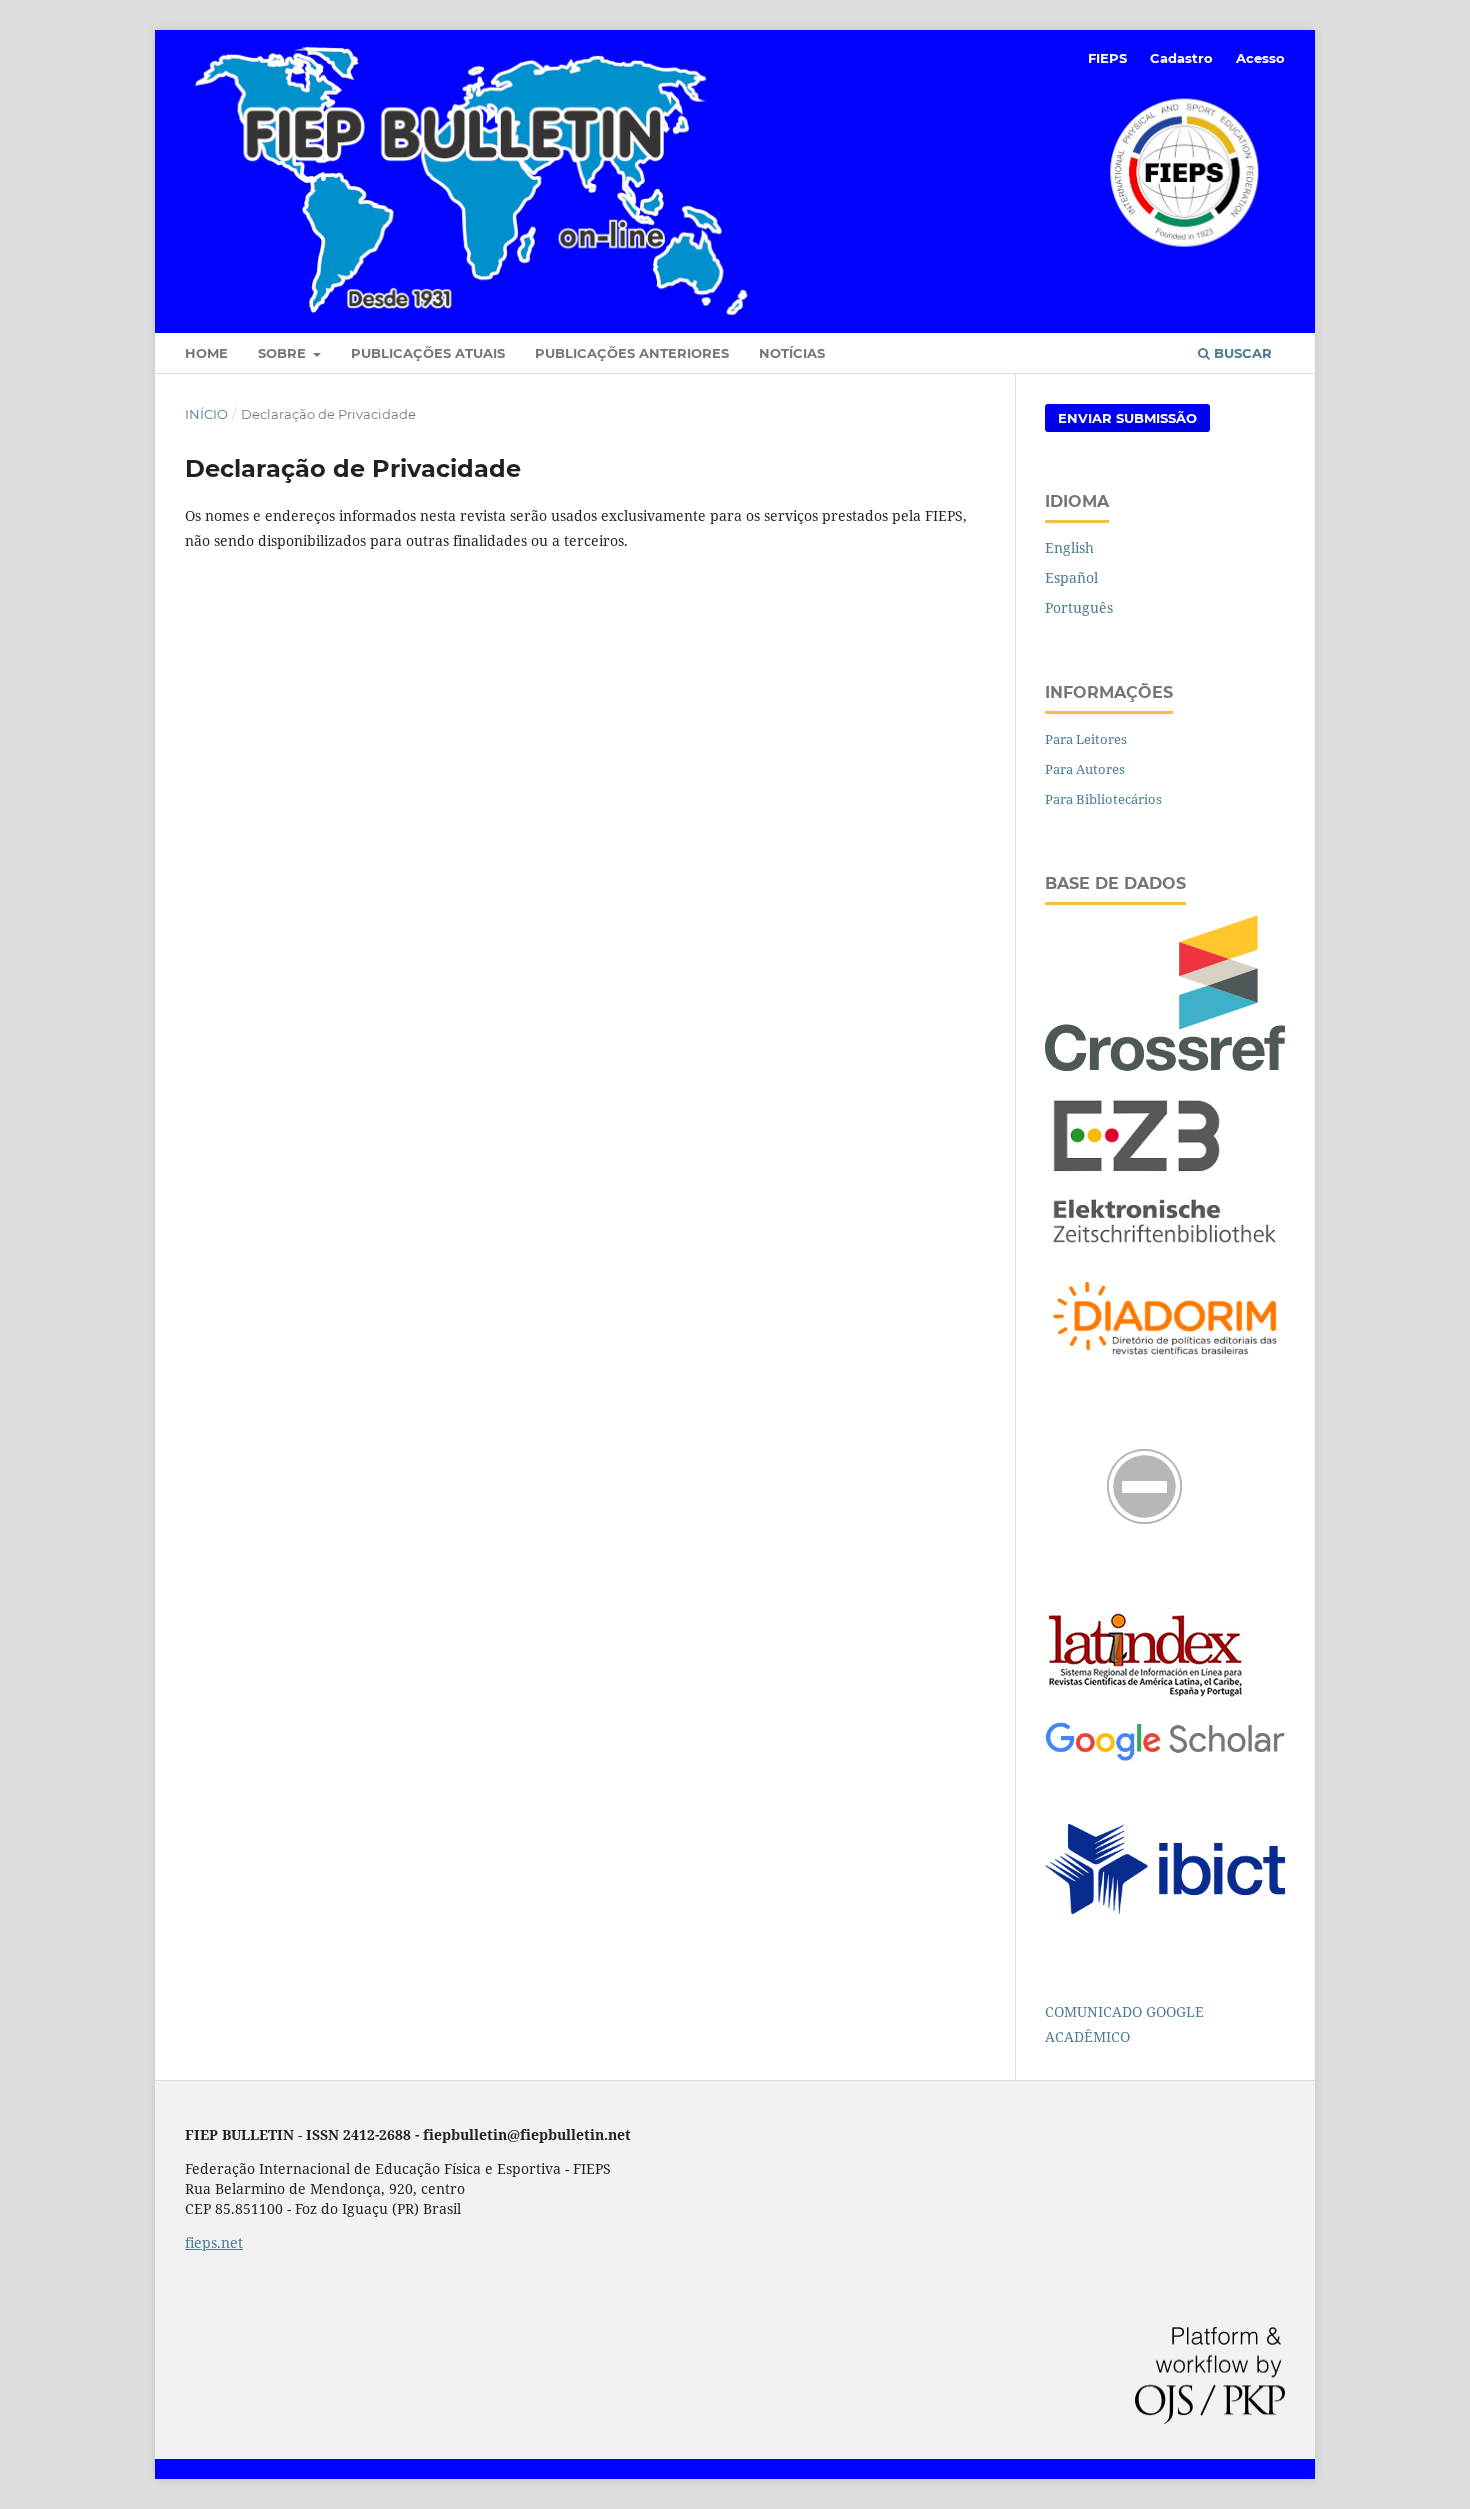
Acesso (1260, 58)
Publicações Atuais (428, 353)
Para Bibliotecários (1103, 799)
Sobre (284, 353)
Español (1071, 577)
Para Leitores (1086, 739)
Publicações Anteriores (632, 353)
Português (1079, 607)
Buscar (1241, 353)
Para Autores (1085, 769)
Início (206, 414)
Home (206, 353)
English (1069, 547)
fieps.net (214, 2242)
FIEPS (1107, 58)
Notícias (792, 353)
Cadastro (1181, 58)
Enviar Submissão (1127, 418)
